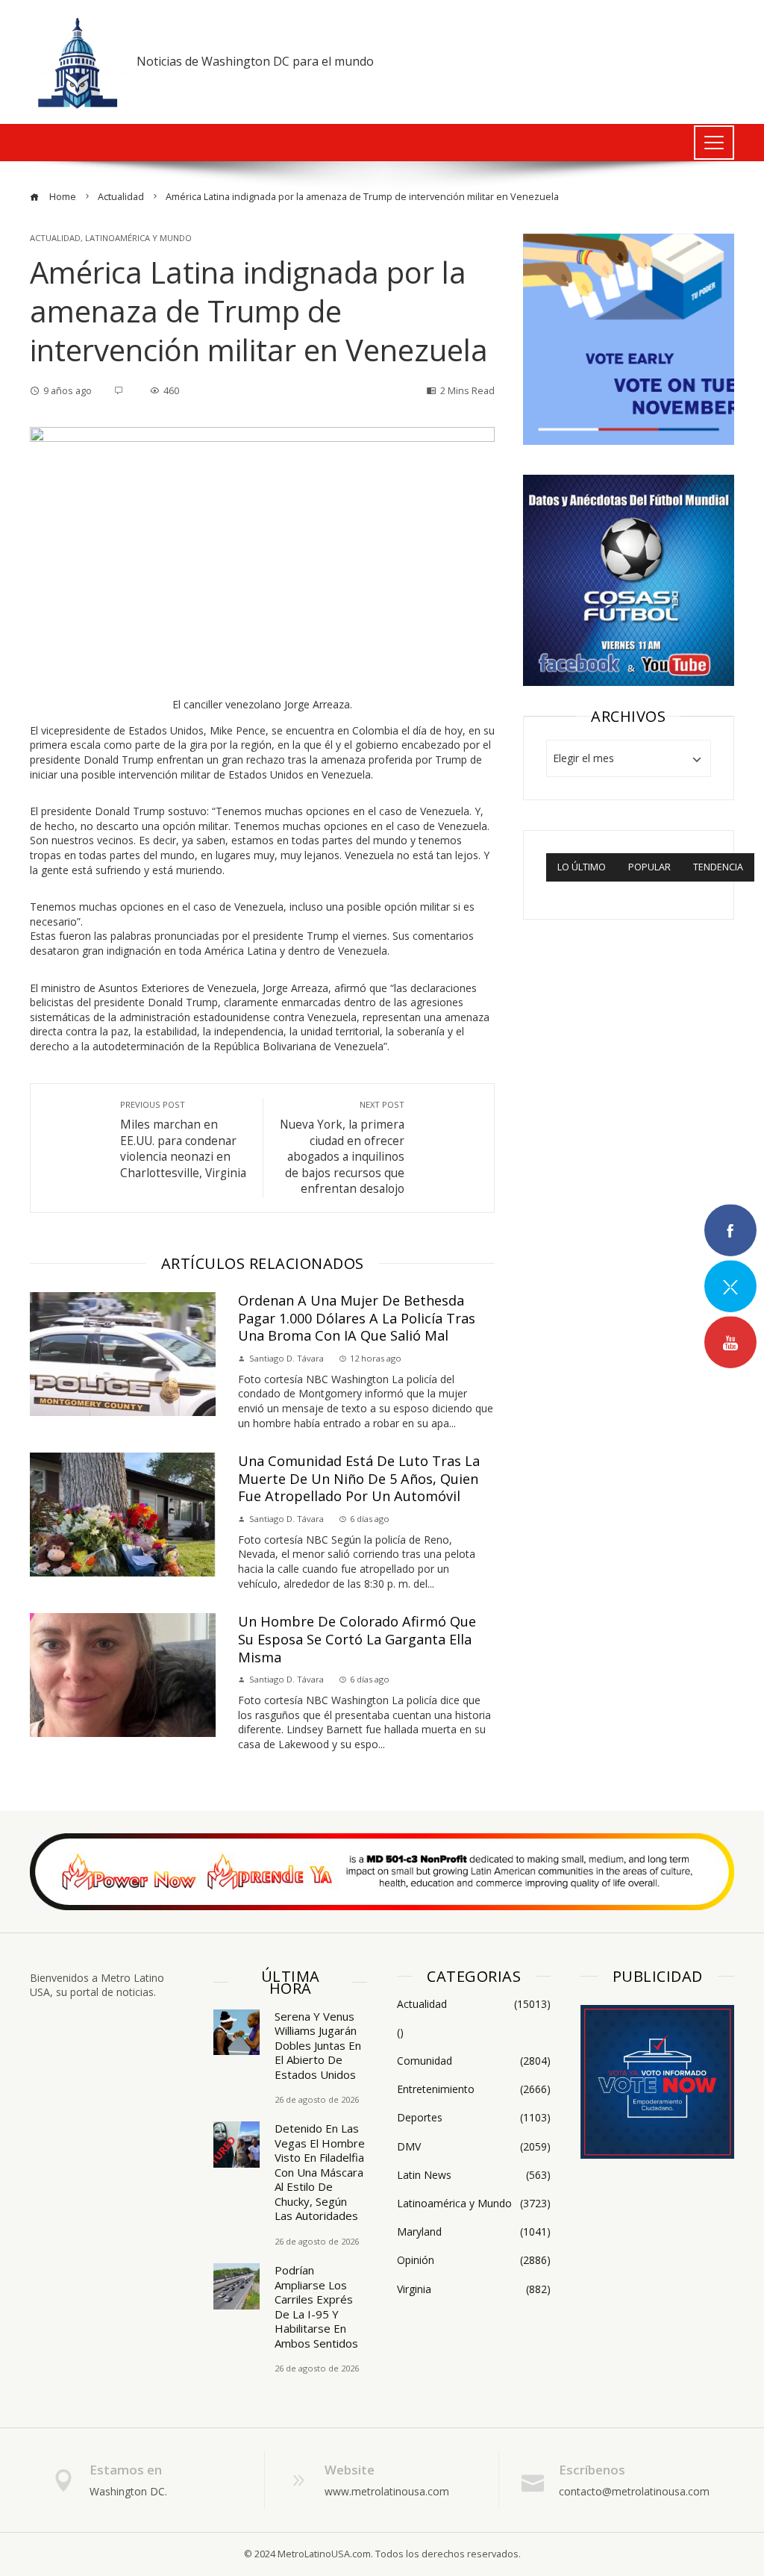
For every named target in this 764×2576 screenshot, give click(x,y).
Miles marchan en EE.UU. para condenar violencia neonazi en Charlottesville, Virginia (183, 1139)
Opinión (474, 2260)
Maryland (474, 2232)
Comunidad (474, 2061)
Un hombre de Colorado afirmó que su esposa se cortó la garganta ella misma (357, 1639)
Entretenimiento (474, 2089)
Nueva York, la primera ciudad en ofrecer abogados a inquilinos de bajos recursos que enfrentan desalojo (342, 1148)
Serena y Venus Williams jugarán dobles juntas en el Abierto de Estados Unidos (318, 2045)
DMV (474, 2147)
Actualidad (55, 238)
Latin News (474, 2175)
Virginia (474, 2289)
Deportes (474, 2118)
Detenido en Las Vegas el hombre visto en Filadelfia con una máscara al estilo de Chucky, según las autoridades (320, 2172)
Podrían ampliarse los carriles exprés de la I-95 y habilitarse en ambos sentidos (316, 2307)
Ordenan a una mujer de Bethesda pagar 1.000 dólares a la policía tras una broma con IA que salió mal (357, 1318)
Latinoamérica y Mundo (138, 238)
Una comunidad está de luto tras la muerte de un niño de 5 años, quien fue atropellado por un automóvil (359, 1478)
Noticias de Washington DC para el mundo (255, 61)
